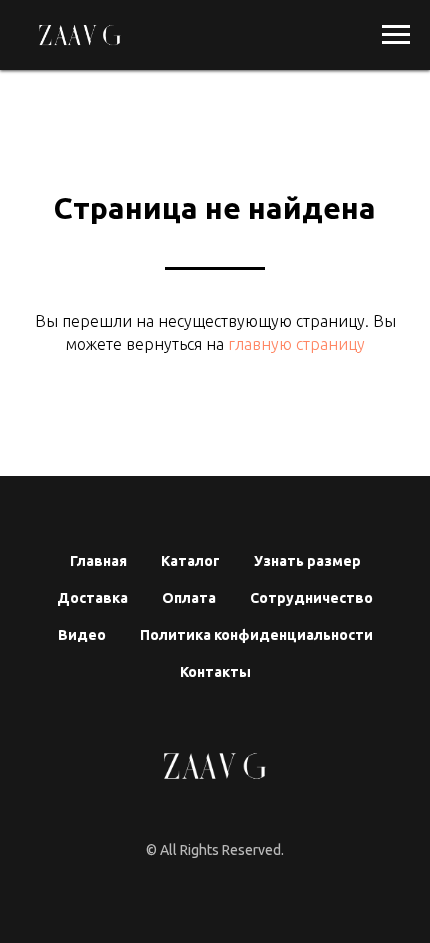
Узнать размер (307, 561)
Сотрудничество (311, 598)
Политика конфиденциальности (256, 635)
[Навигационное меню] (396, 35)
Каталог (190, 561)
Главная (98, 561)
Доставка (92, 598)
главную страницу (294, 344)
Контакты (215, 672)
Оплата (189, 598)
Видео (82, 635)
